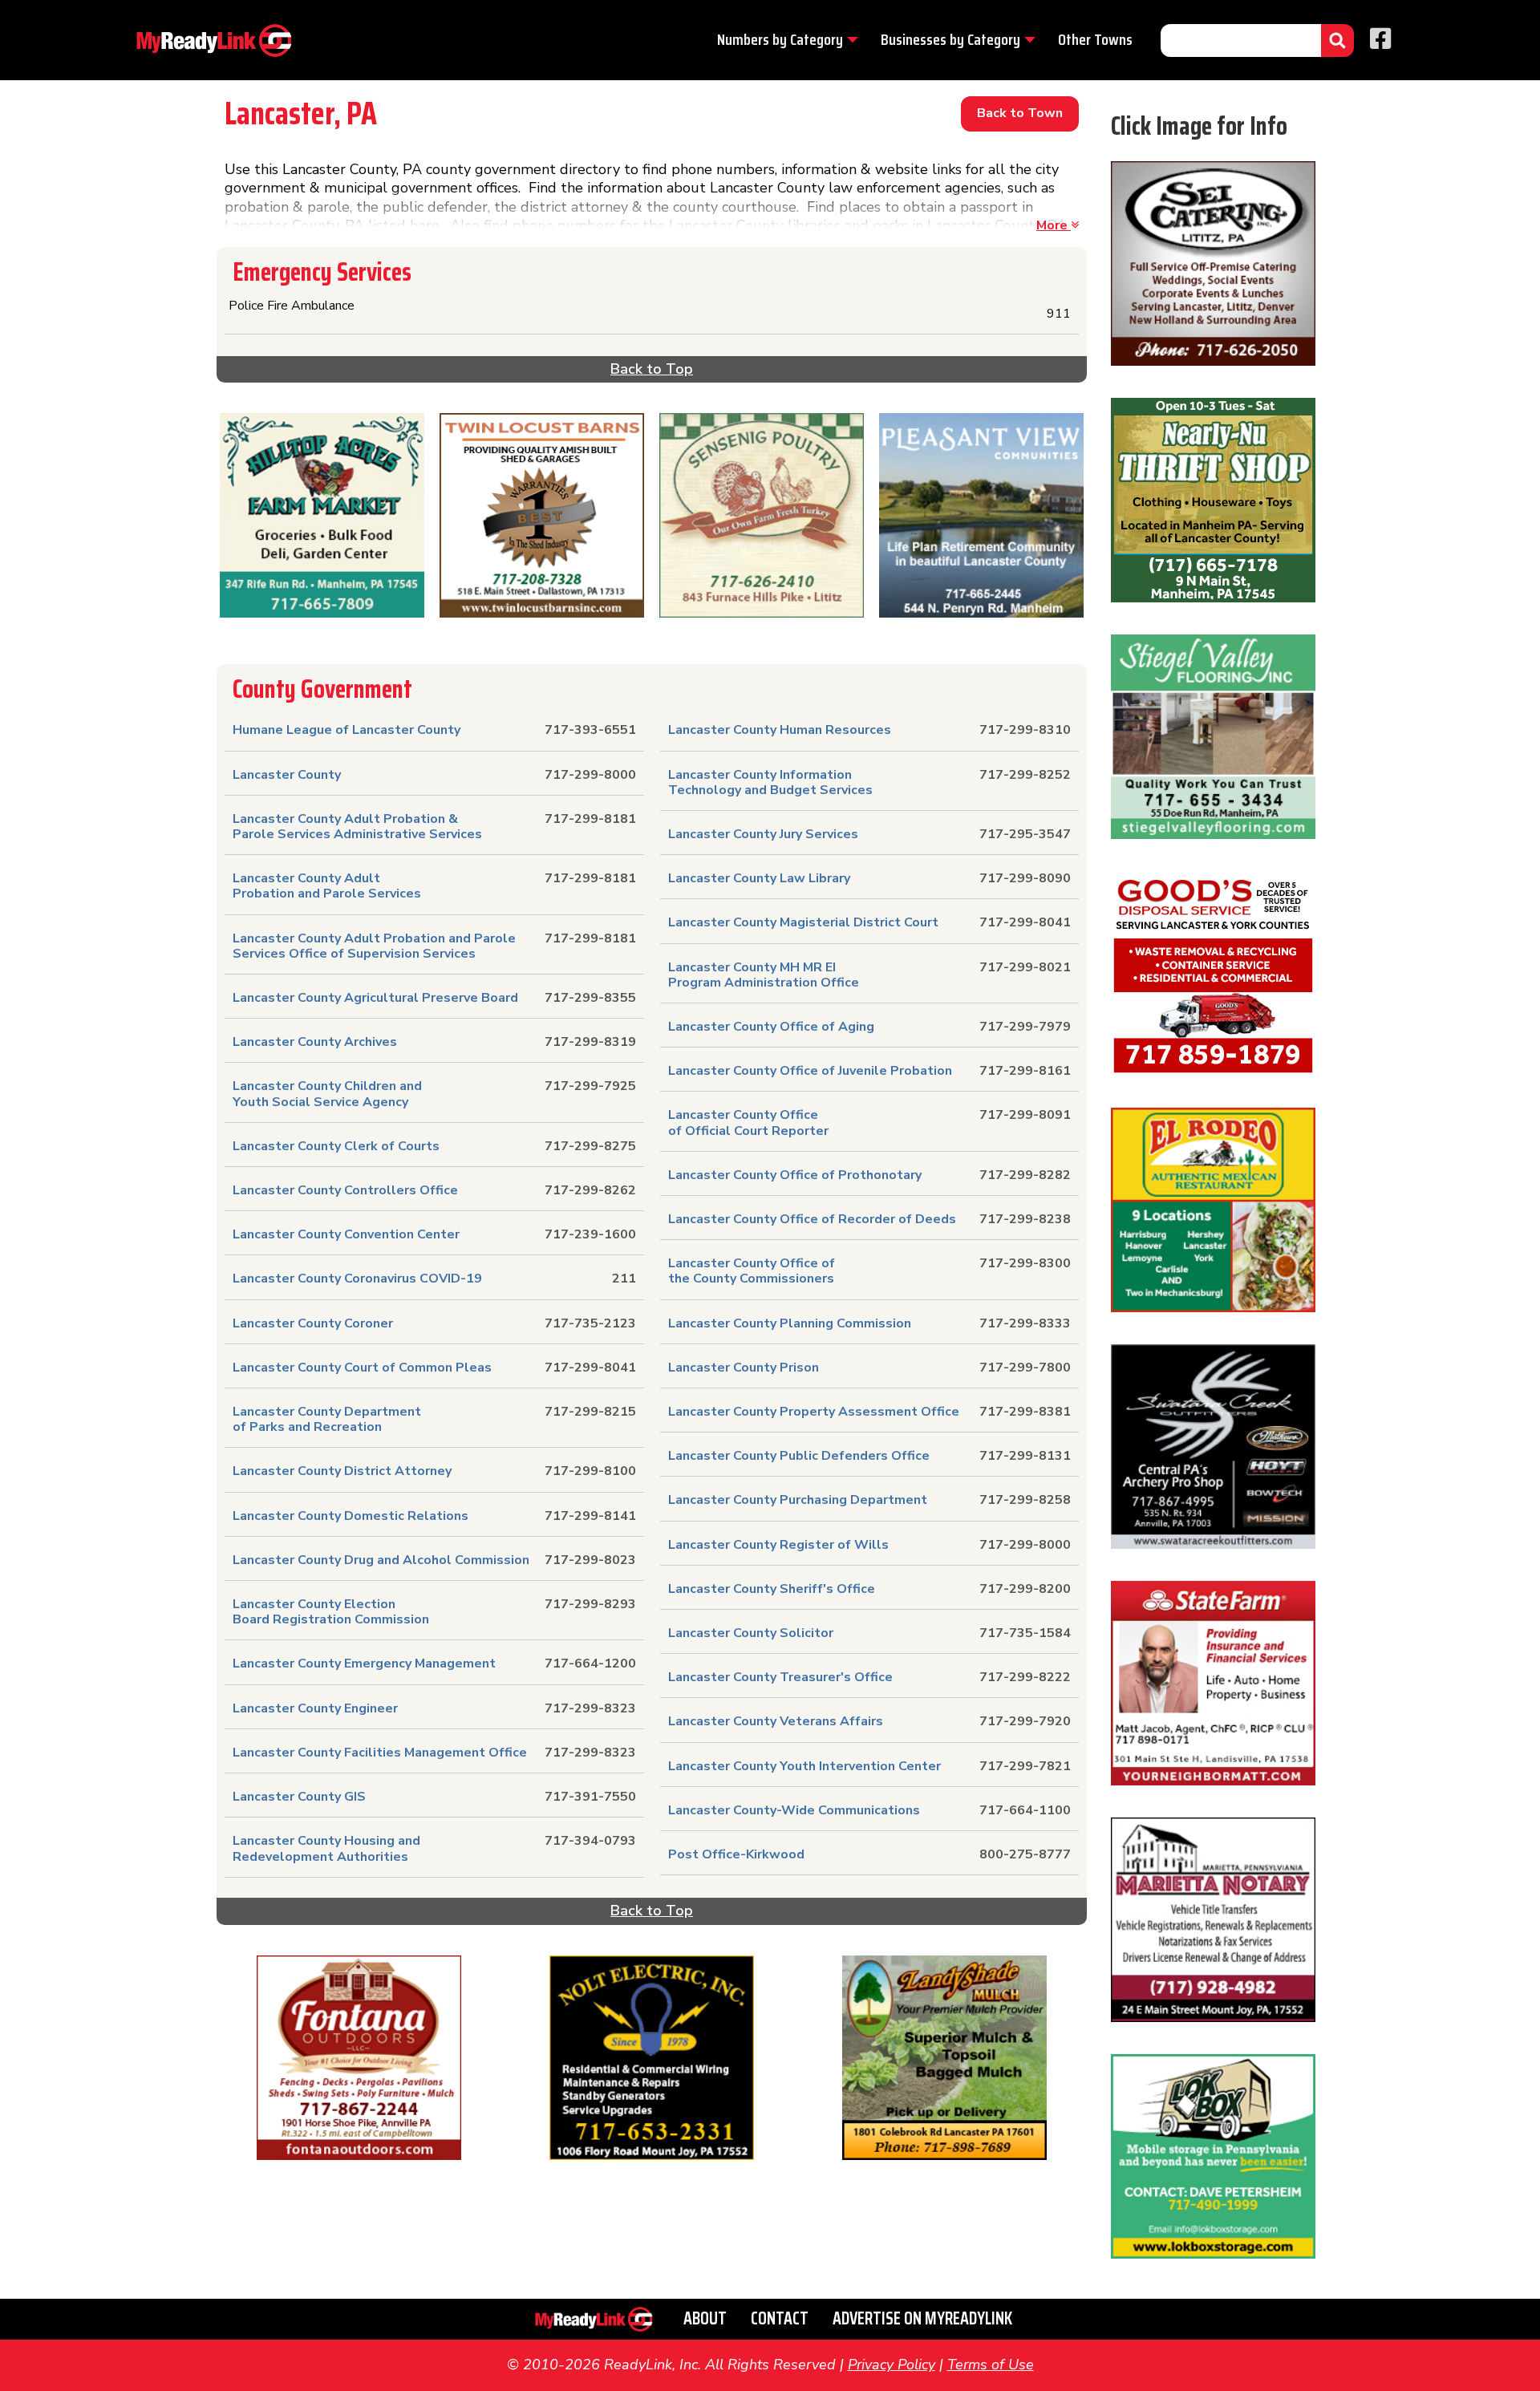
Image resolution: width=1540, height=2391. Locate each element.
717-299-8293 (590, 1604)
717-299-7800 (1025, 1368)
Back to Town (1020, 113)
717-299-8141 (590, 1516)
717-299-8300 (1025, 1263)
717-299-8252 (1025, 775)
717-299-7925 (590, 1086)
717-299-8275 (590, 1146)
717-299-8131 (1025, 1456)
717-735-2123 (590, 1323)
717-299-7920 (1025, 1721)
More (1054, 225)
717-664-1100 (1025, 1810)
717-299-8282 (1025, 1175)
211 (624, 1279)
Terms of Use (991, 2365)
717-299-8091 (1025, 1115)
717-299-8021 (1025, 967)
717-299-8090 (1025, 878)
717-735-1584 (1025, 1633)
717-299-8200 (1025, 1589)
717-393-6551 (590, 730)
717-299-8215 (590, 1412)
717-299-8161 (1025, 1071)
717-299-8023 (590, 1560)
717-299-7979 (1025, 1027)
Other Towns (1095, 39)
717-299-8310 (1025, 730)
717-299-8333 (1025, 1323)
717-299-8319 (590, 1042)
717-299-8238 (1025, 1219)
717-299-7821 (1025, 1766)
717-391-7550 (590, 1797)
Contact (780, 2318)
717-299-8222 (1025, 1677)
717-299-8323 (590, 1708)
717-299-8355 (590, 998)
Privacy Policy (892, 2365)
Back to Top (652, 369)
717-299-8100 (590, 1471)
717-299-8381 (1025, 1412)
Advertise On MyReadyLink (922, 2318)
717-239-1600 (590, 1234)
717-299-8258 (1025, 1500)
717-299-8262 (590, 1190)
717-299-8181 (590, 819)
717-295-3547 (1025, 834)
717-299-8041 (590, 1368)
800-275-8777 (1025, 1854)
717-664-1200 (590, 1664)
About (705, 2318)
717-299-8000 (590, 775)
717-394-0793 (590, 1841)
